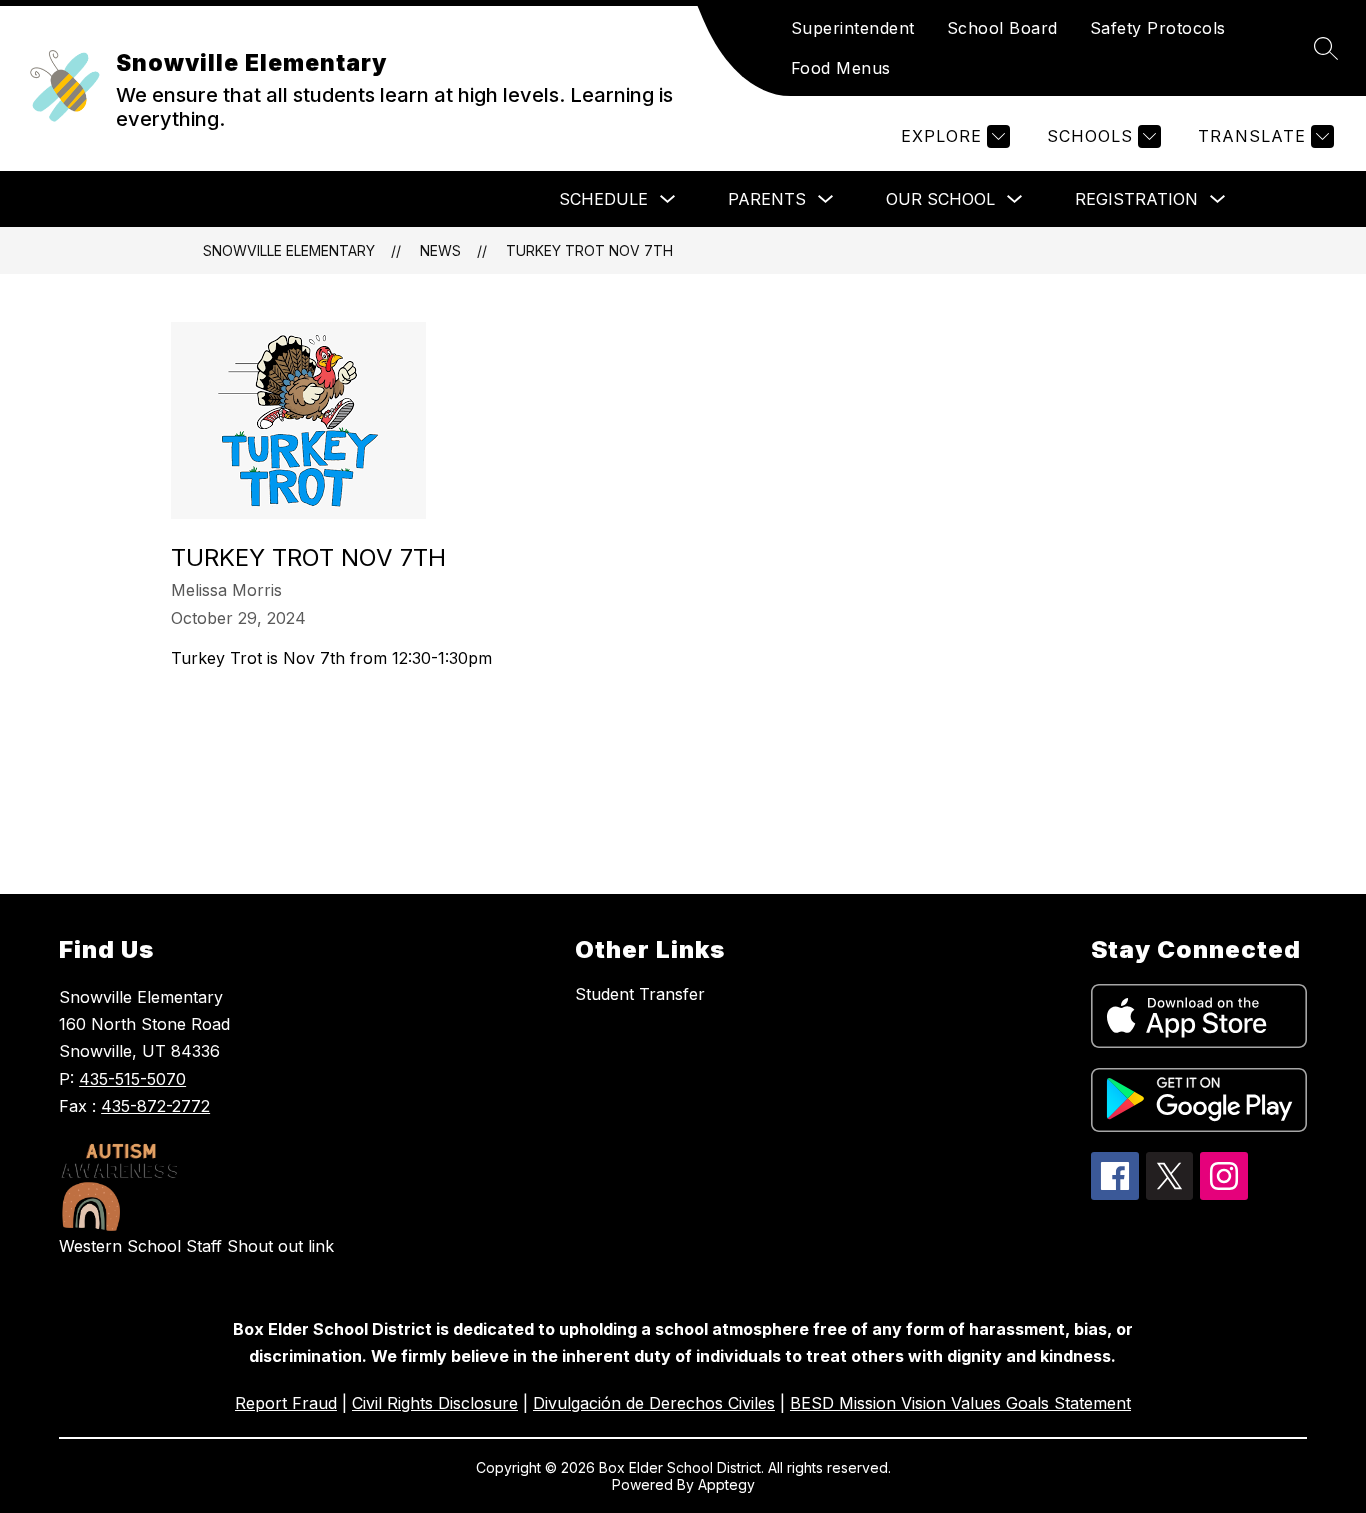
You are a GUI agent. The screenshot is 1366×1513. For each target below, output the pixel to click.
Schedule (603, 199)
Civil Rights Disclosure (435, 1403)
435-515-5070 (132, 1079)
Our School (940, 199)
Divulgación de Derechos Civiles (654, 1403)
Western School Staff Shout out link (196, 1246)
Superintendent (853, 28)
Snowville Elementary (289, 250)
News (440, 250)
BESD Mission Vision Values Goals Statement (960, 1403)
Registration (1136, 199)
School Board (1002, 28)
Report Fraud (286, 1403)
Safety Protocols (1158, 28)
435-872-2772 (155, 1106)
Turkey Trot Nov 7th (589, 250)
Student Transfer (640, 994)
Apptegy (726, 1484)
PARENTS (767, 199)
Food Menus (841, 68)
